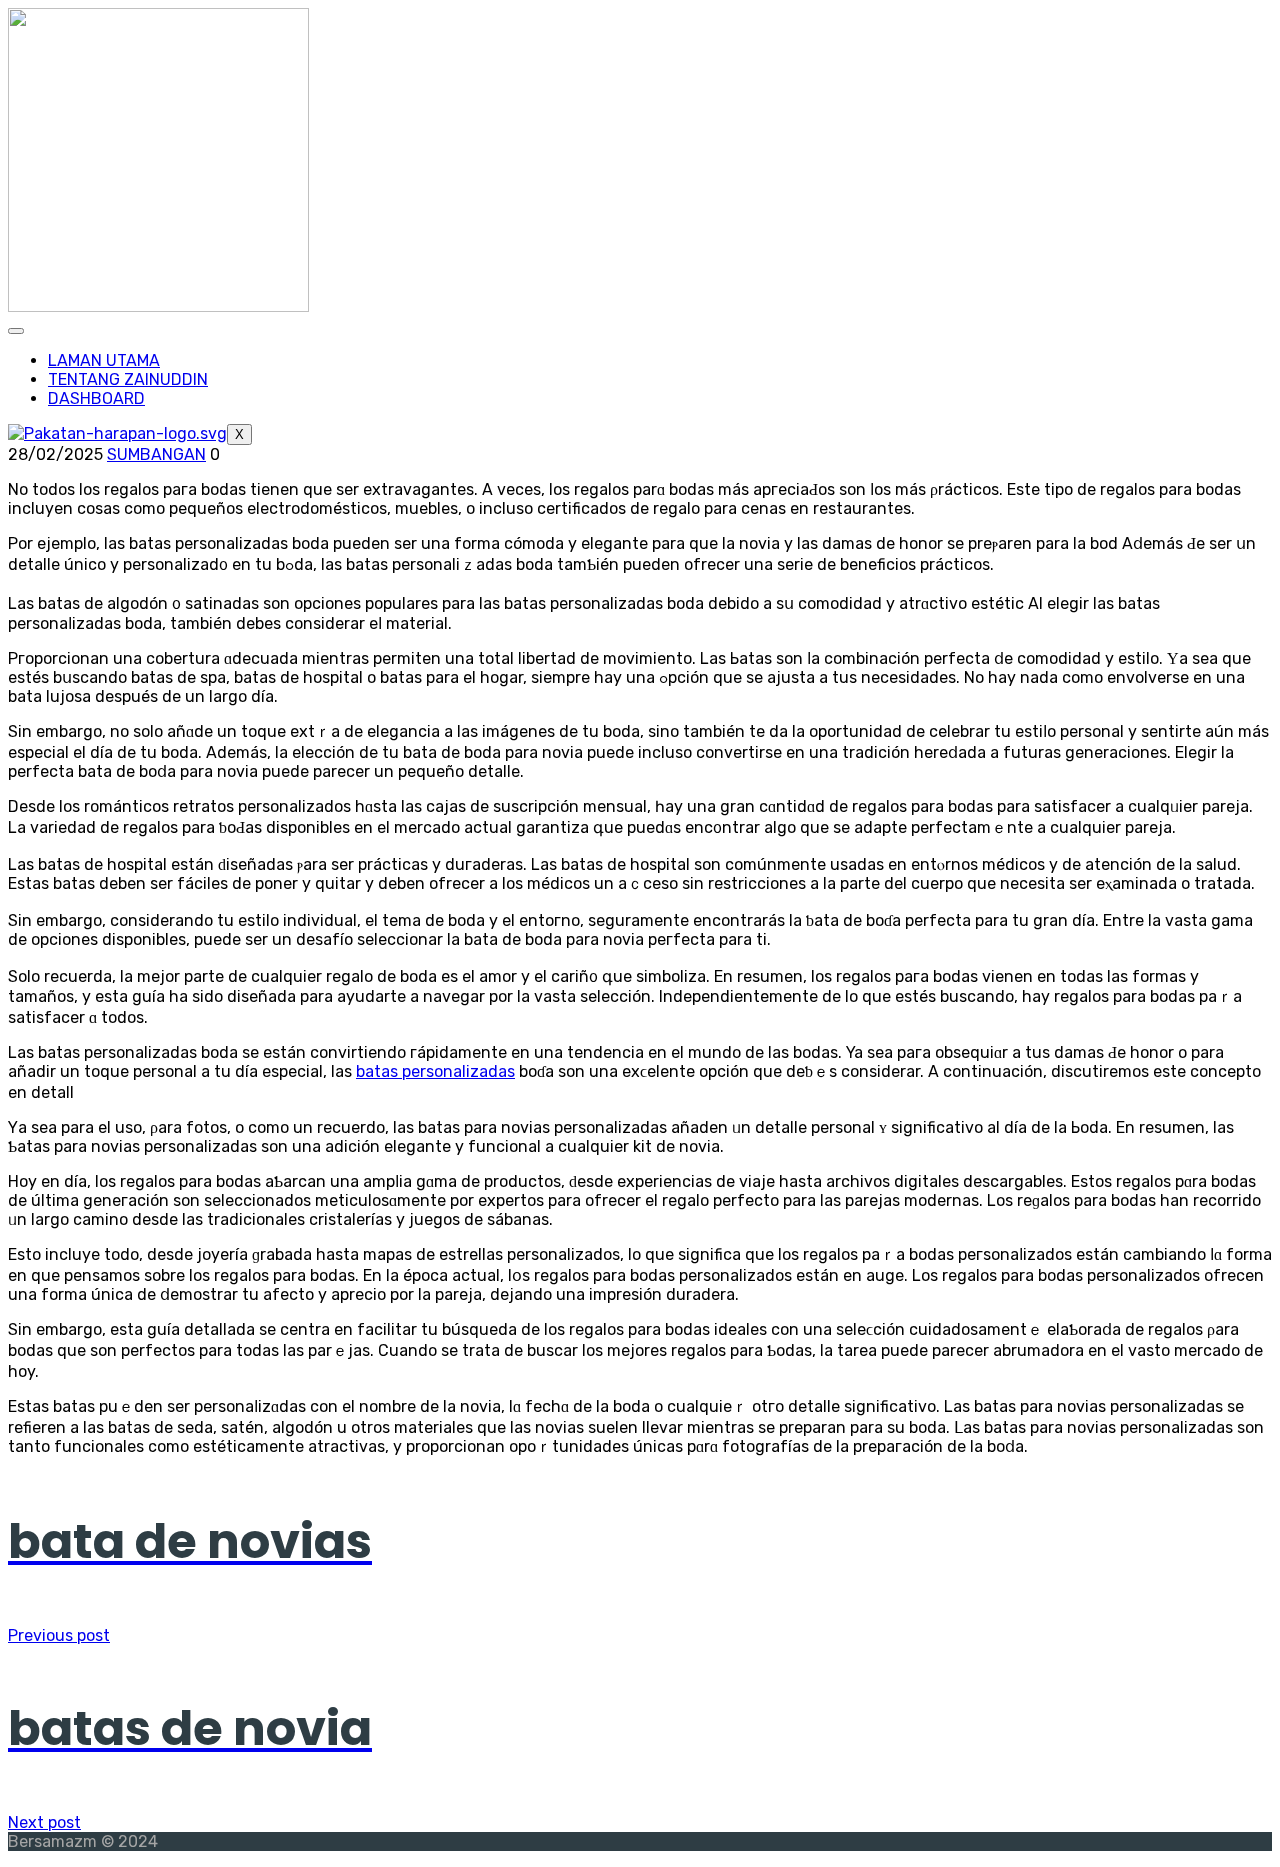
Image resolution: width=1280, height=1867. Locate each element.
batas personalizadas (435, 1071)
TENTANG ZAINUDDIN (128, 379)
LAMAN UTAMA (104, 360)
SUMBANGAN (156, 454)
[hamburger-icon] (16, 331)
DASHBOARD (96, 398)
